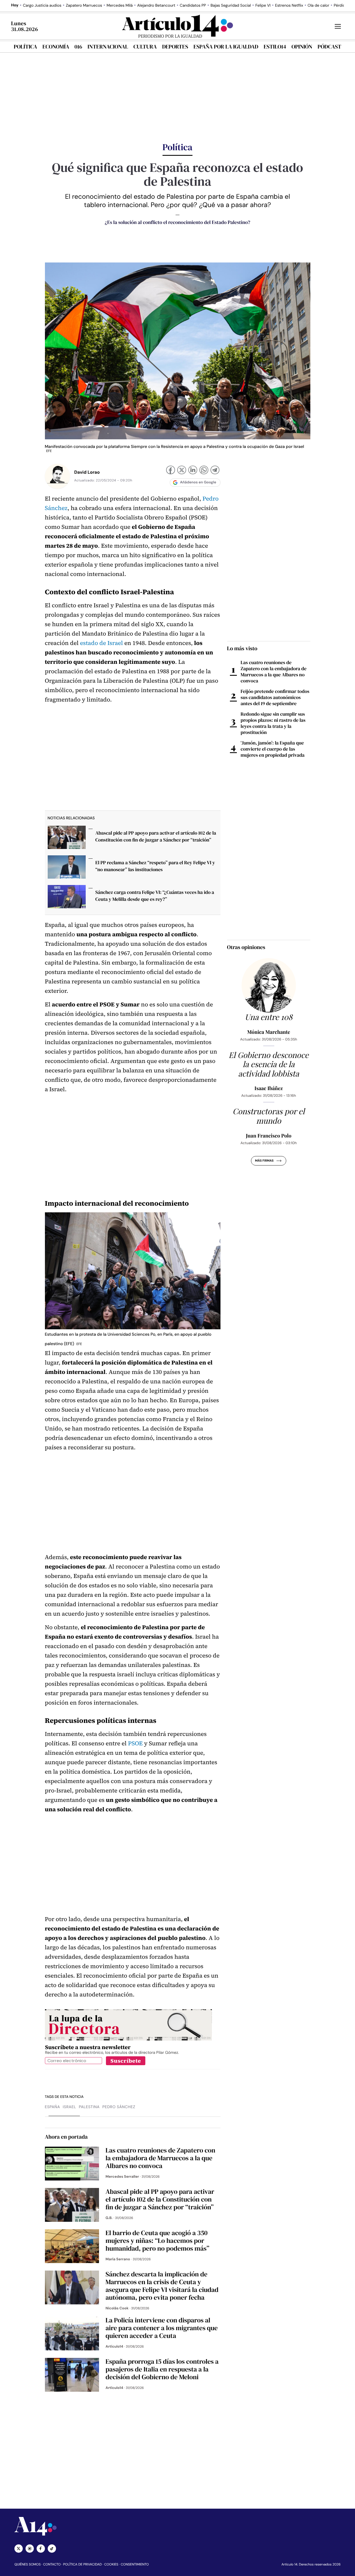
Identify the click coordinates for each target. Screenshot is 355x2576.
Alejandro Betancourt (156, 6)
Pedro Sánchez (119, 2107)
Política (26, 47)
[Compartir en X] (182, 471)
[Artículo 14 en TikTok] (52, 2549)
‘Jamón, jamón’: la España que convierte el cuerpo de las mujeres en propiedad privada (273, 749)
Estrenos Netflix (289, 6)
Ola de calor (318, 6)
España (53, 2107)
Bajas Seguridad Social (231, 6)
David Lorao (87, 472)
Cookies (111, 2564)
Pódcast (329, 47)
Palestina (89, 2107)
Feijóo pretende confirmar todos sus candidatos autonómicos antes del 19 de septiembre (275, 697)
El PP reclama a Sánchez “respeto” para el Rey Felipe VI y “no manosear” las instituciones (155, 866)
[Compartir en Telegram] (215, 471)
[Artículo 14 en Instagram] (30, 2549)
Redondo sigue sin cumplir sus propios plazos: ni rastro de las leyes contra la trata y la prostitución (273, 723)
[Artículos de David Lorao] (57, 476)
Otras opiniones (246, 947)
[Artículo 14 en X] (19, 2549)
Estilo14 (275, 47)
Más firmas (264, 1161)
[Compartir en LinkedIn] (193, 471)
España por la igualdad (226, 47)
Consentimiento (135, 2564)
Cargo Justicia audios (42, 6)
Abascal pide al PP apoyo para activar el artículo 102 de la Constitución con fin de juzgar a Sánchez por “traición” (156, 836)
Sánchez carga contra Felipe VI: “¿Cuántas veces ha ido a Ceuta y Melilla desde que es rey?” (155, 896)
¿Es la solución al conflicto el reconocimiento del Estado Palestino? (178, 222)
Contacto (52, 2564)
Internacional (108, 47)
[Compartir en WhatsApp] (204, 471)
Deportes (175, 47)
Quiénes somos (28, 2564)
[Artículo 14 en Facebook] (41, 2549)
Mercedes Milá (120, 6)
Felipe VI (263, 6)
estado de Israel (101, 643)
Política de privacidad (83, 2564)
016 (78, 47)
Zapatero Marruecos (84, 6)
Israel (69, 2107)
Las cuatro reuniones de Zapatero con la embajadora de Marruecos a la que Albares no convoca (274, 672)
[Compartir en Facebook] (171, 471)
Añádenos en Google (198, 482)
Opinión (302, 47)
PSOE (135, 1744)
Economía (56, 47)
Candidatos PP (193, 6)
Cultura (145, 47)
